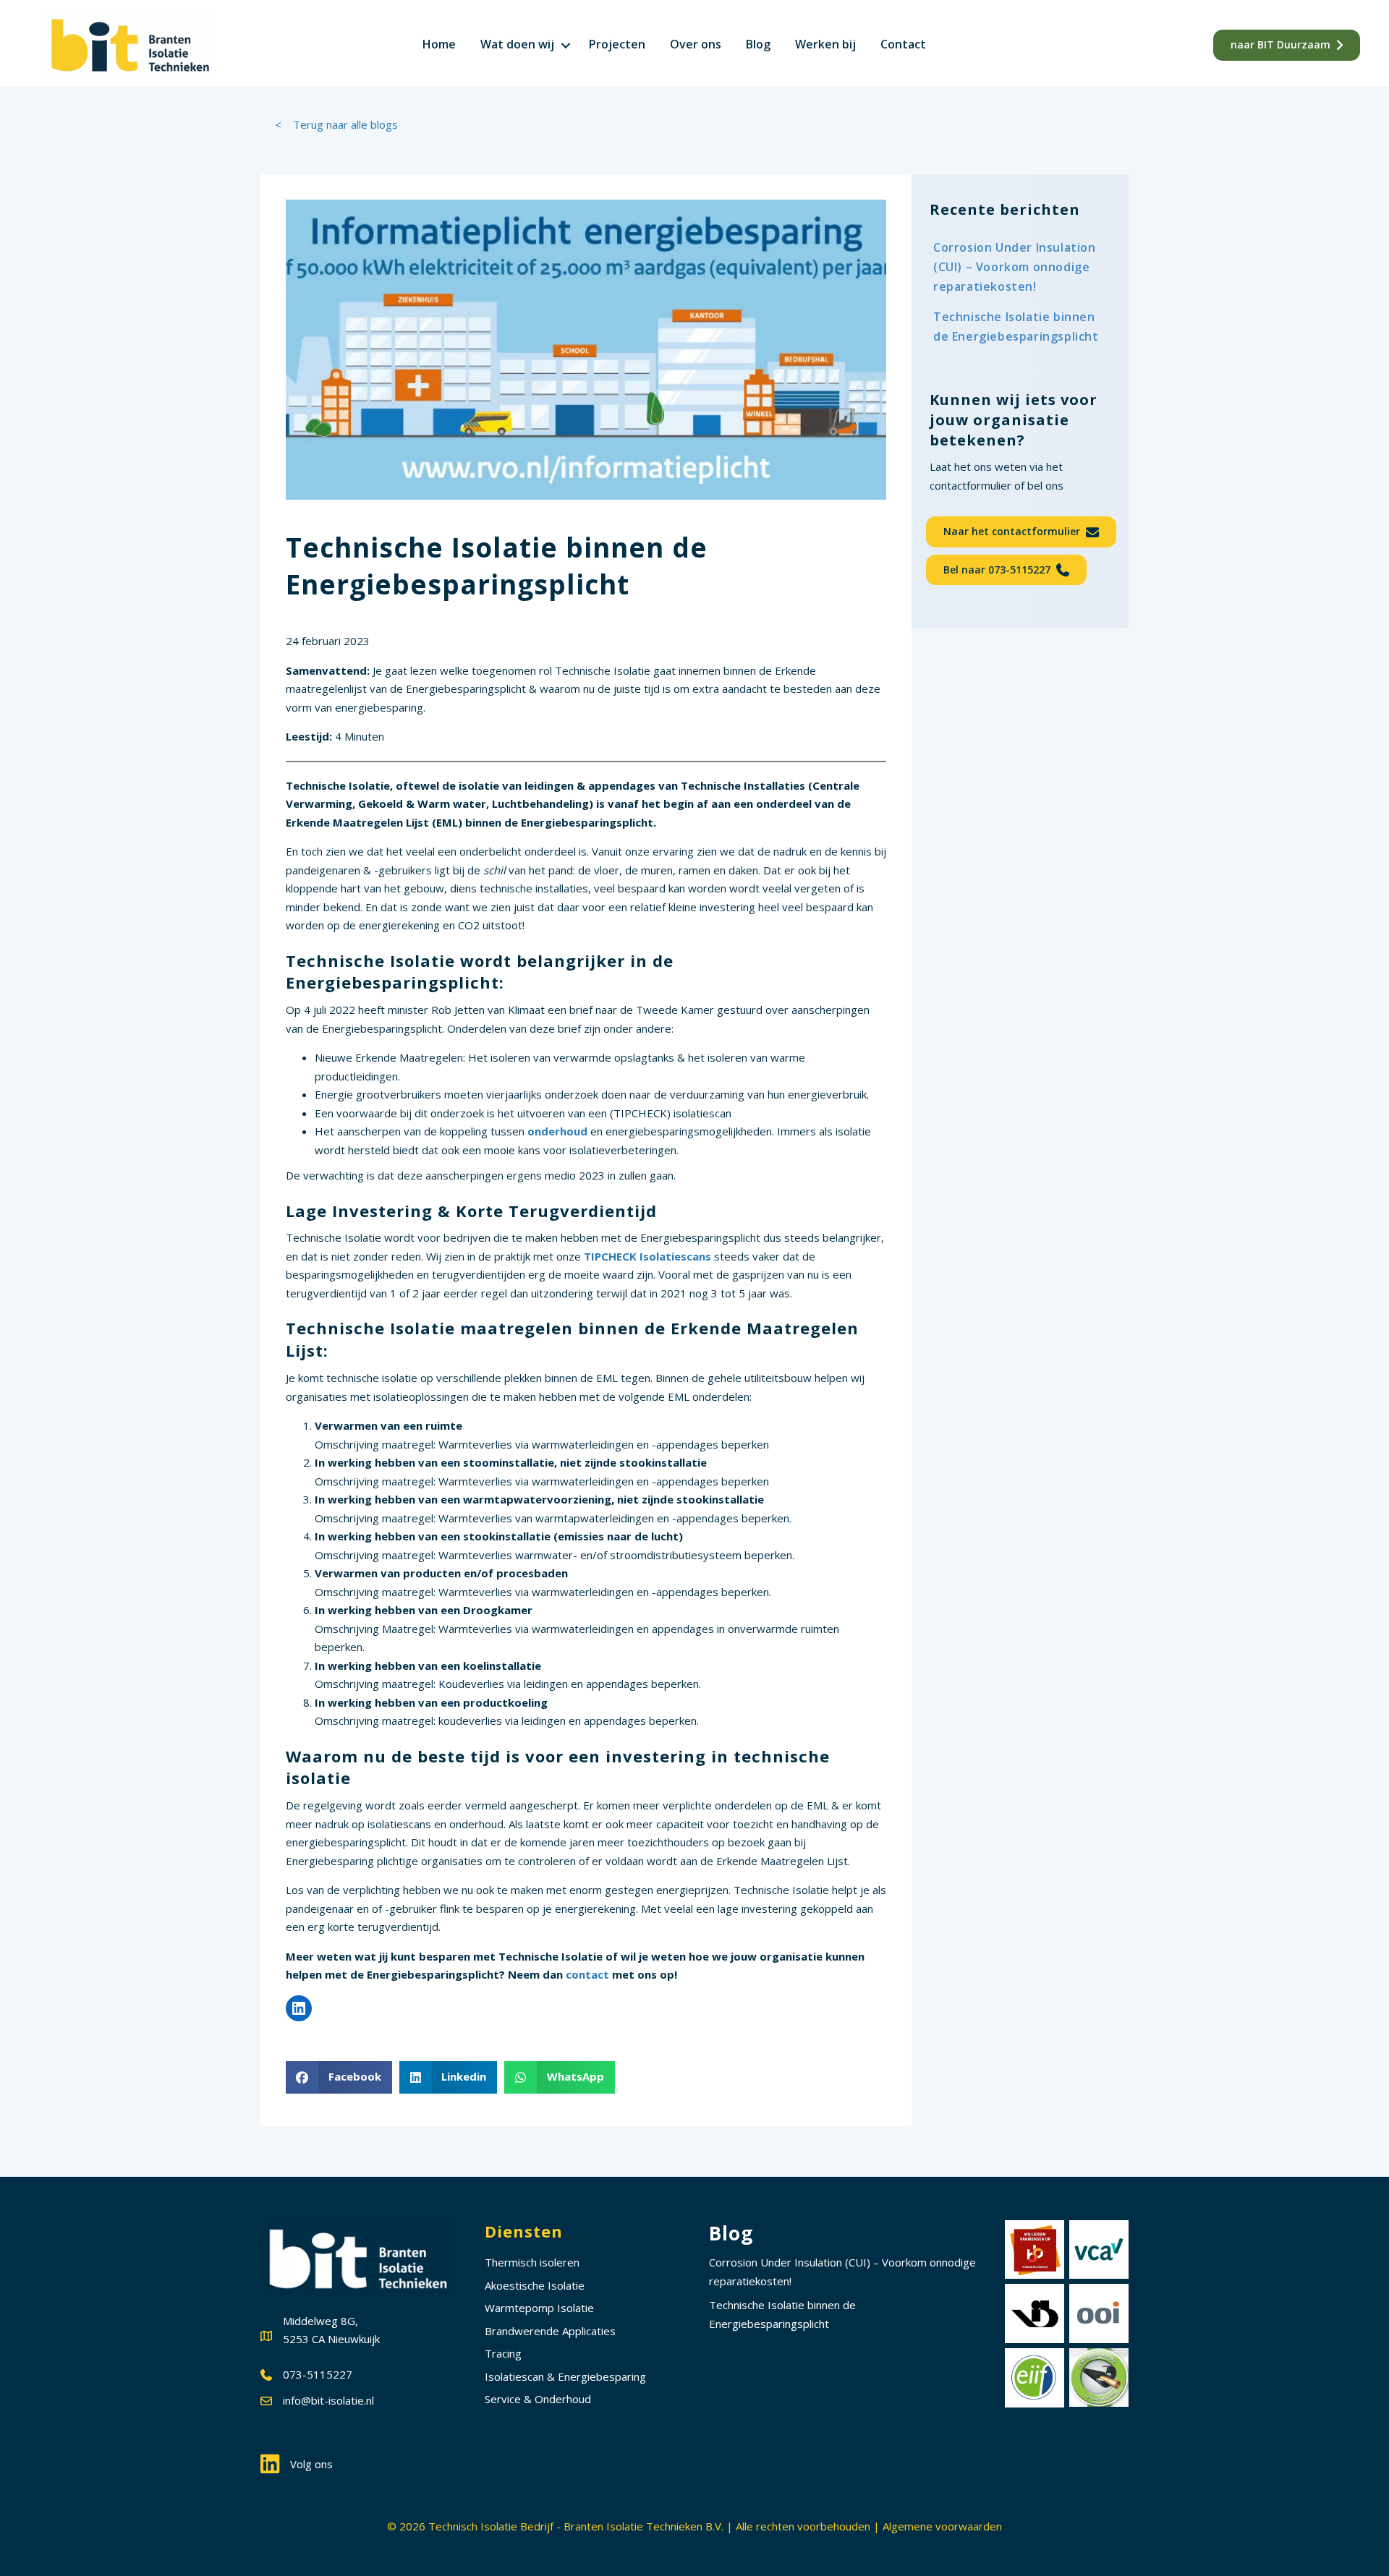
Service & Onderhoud (538, 2399)
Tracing (503, 2353)
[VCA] (1099, 2250)
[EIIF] (1035, 2378)
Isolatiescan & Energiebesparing (565, 2376)
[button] (566, 45)
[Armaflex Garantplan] (1099, 2377)
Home (439, 44)
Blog (758, 44)
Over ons (696, 44)
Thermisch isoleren (532, 2262)
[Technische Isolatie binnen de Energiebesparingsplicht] (1020, 327)
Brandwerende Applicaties (550, 2331)
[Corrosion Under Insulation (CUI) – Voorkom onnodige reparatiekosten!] (1020, 268)
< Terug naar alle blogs (336, 124)
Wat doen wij (517, 44)
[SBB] (1035, 2250)
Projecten (617, 44)
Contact (903, 44)
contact (589, 1974)
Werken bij (825, 44)
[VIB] (1035, 2313)
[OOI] (1099, 2313)
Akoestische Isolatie (535, 2285)
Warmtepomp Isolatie (539, 2308)
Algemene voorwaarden (942, 2526)
